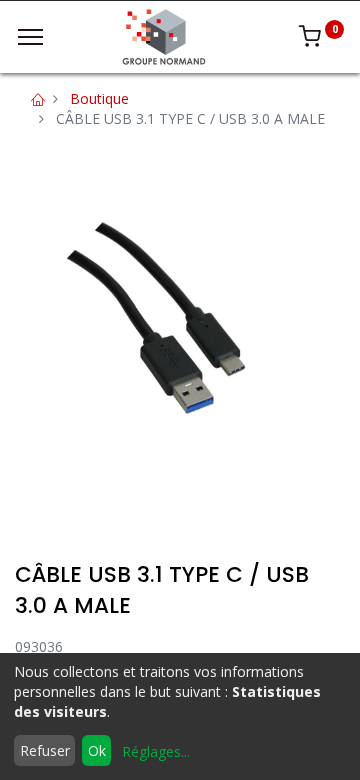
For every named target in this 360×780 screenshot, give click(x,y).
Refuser (45, 750)
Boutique (99, 98)
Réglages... (156, 751)
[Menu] (30, 37)
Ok (97, 750)
